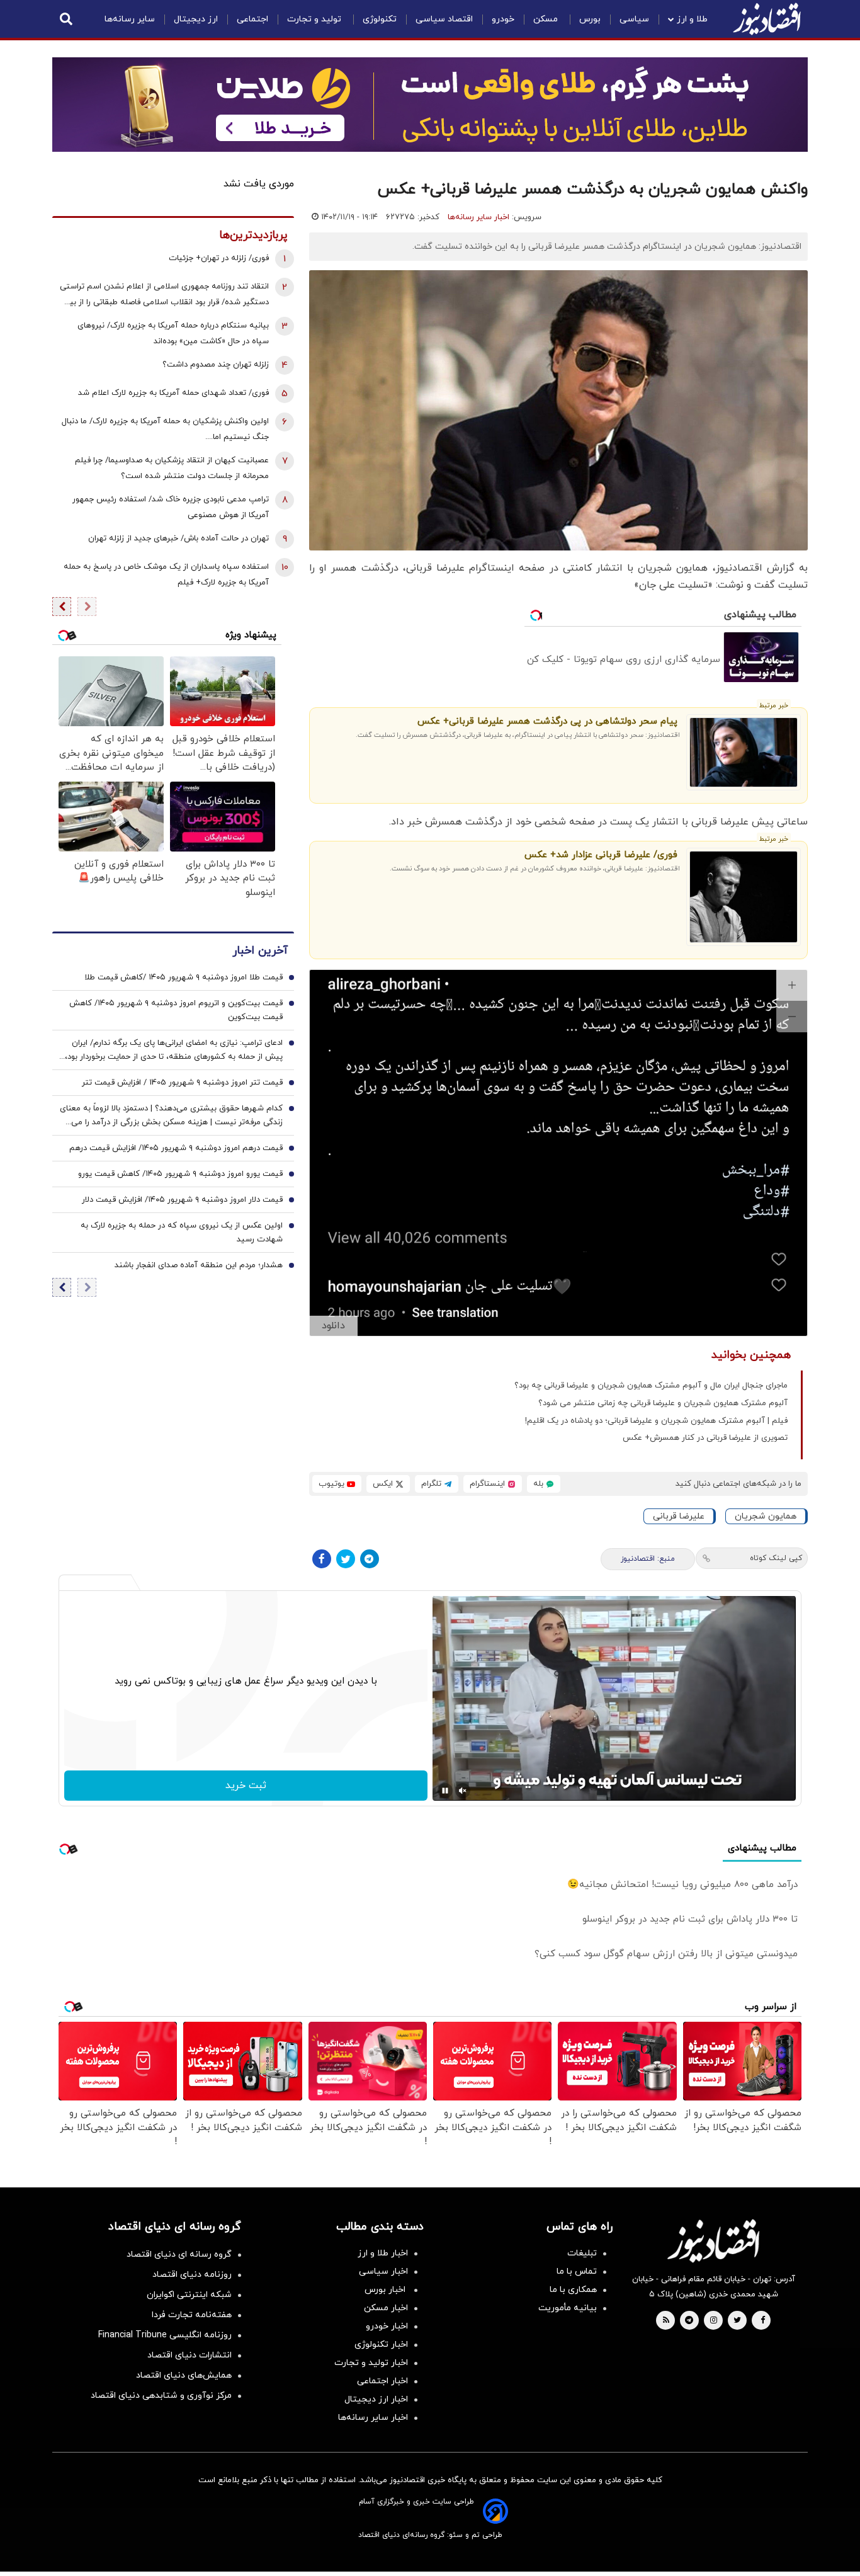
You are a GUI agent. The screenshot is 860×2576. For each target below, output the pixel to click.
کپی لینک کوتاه (776, 1558)
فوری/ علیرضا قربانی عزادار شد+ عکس (601, 855)
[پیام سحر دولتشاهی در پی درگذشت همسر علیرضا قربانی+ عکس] (744, 752)
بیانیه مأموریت (568, 2308)
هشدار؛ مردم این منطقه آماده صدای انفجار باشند (199, 1266)
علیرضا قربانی (679, 1516)
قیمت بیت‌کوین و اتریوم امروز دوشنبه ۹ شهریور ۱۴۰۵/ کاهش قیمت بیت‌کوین (176, 1011)
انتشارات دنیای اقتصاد (190, 2355)
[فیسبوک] (322, 1559)
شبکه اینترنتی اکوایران (189, 2295)
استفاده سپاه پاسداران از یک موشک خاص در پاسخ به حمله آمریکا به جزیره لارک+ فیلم (166, 575)
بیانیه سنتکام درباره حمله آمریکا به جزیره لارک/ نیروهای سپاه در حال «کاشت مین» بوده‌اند (173, 333)
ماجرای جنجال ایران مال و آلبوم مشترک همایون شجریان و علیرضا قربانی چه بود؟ (651, 1386)
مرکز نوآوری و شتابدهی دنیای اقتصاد (161, 2396)
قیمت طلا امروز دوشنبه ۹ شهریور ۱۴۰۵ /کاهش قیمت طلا (184, 978)
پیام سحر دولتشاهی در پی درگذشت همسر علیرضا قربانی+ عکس (547, 721)
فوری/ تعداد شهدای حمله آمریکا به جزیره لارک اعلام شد (173, 393)
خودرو (503, 19)
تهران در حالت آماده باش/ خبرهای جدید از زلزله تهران (178, 539)
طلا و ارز (692, 19)
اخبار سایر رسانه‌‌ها (373, 2418)
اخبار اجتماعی (382, 2381)
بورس (590, 19)
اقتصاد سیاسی (444, 19)
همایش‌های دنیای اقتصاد (184, 2375)
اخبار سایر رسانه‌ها (478, 217)
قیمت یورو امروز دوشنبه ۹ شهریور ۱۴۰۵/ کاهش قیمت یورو (180, 1175)
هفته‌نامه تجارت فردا (192, 2315)
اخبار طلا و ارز (383, 2253)
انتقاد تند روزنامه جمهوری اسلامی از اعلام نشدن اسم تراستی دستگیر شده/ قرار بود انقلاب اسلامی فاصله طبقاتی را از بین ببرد (164, 296)
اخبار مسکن (386, 2308)
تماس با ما (577, 2271)
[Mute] (463, 1791)
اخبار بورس (386, 2290)
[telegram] (689, 2321)
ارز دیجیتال (196, 19)
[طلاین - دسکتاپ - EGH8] (430, 105)
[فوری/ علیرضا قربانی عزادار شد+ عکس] (744, 897)
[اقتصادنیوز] (713, 2241)
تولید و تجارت (315, 19)
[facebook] (763, 2321)
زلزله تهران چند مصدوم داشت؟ (216, 365)
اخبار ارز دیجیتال (376, 2399)
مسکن (547, 19)
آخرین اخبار (260, 951)
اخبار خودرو (387, 2326)
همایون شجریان (766, 1516)
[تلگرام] (370, 1559)
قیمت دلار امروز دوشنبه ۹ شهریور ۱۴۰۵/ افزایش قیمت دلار (182, 1200)
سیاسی (634, 19)
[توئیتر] (346, 1559)
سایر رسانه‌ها (130, 19)
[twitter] (737, 2321)
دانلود (333, 1326)
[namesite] (767, 19)
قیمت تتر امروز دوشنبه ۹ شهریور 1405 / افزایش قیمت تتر (182, 1083)
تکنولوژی (380, 19)
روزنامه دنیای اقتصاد (192, 2275)
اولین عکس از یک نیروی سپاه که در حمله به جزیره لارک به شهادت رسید (182, 1233)
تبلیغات (582, 2253)
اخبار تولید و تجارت (371, 2363)
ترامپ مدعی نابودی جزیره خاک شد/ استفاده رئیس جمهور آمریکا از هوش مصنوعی (171, 507)
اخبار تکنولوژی (381, 2345)
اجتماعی (252, 19)
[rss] (666, 2321)
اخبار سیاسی (383, 2271)
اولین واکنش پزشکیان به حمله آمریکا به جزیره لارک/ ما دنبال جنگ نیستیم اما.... (165, 429)
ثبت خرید (246, 1786)
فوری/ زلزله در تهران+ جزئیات (219, 258)
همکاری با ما (573, 2290)
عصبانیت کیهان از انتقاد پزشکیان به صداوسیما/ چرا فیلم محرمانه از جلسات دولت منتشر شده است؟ (172, 468)
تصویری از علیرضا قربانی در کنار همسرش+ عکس (705, 1438)
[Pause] (445, 1791)
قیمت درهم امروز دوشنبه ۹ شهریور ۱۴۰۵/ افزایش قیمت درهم (176, 1149)
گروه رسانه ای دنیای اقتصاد (179, 2254)
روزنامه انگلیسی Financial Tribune (165, 2335)
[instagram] (714, 2321)
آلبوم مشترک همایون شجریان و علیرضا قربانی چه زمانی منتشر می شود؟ (663, 1403)
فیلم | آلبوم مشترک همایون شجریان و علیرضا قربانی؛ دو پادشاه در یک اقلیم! (656, 1421)
